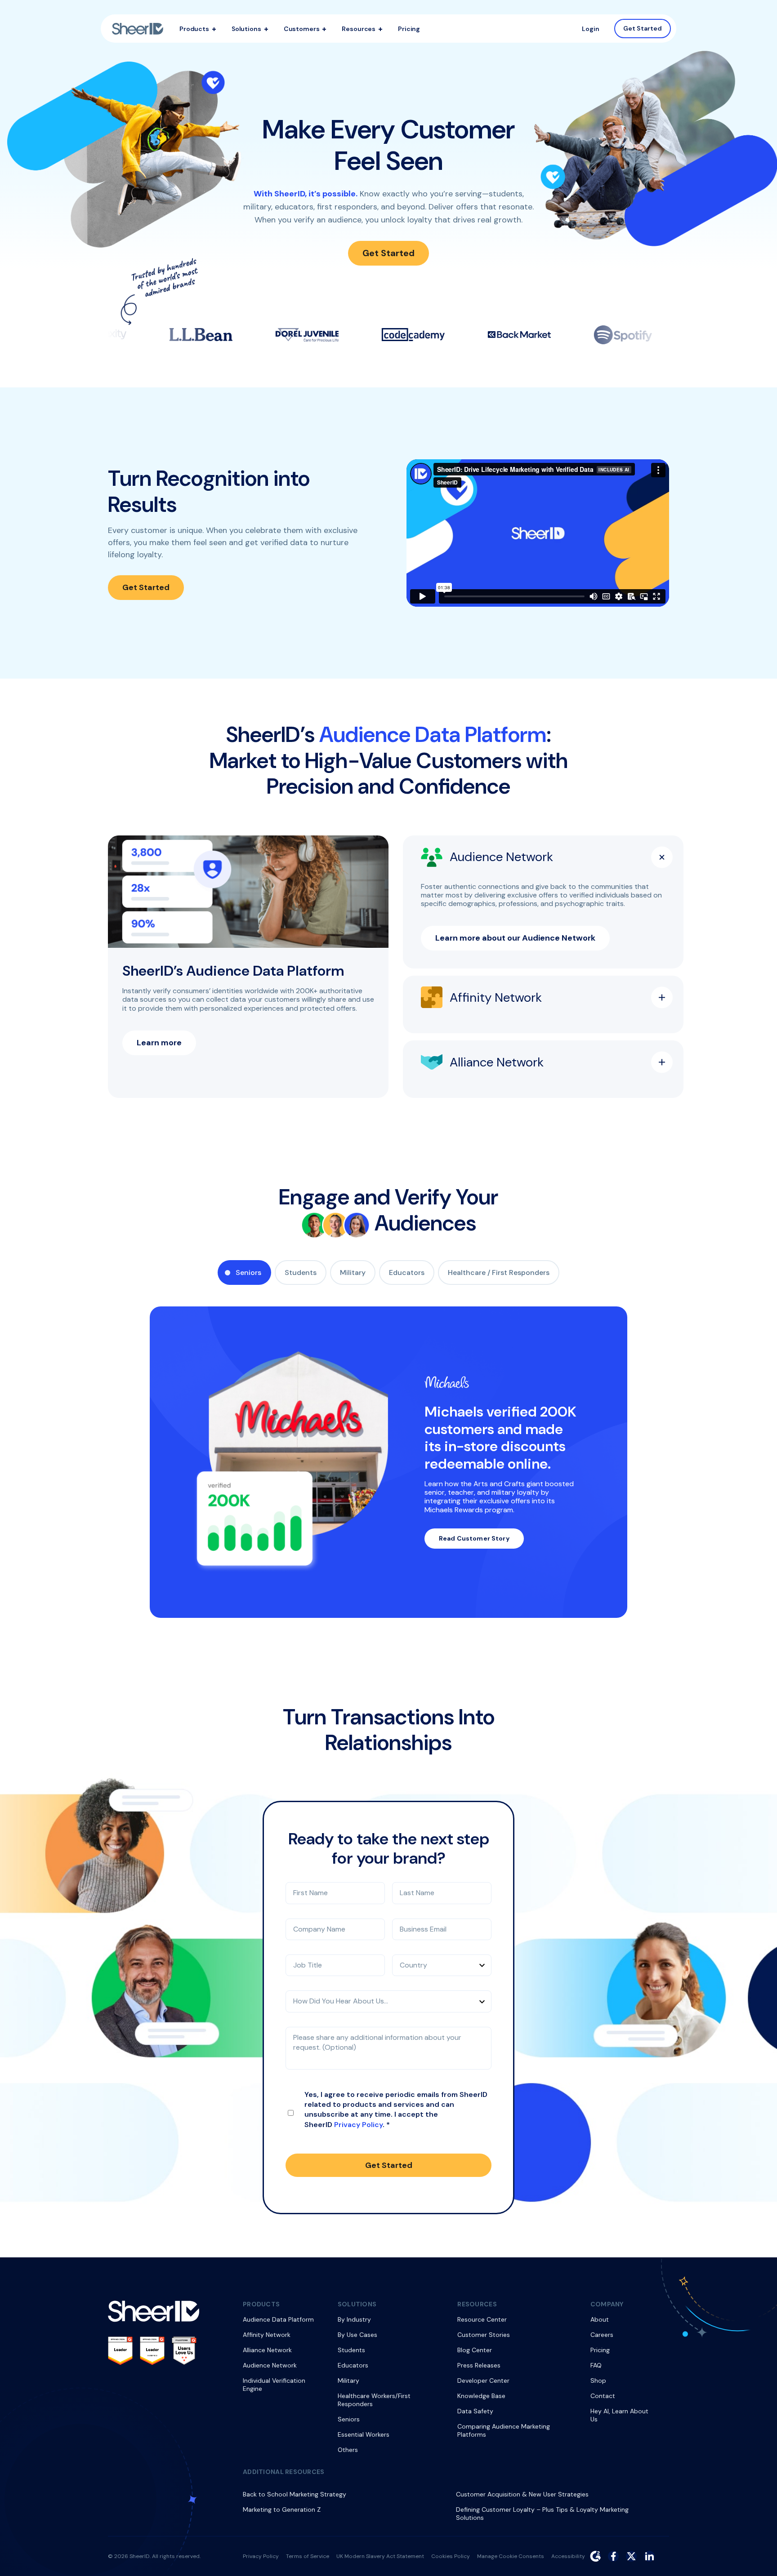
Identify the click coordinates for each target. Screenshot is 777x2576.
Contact (603, 2396)
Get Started (643, 28)
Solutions (246, 29)
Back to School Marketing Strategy (295, 2494)
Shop (598, 2381)
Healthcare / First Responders (499, 1272)
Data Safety (475, 2411)
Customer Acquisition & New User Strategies (522, 2494)
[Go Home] (138, 29)
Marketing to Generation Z (282, 2509)
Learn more (159, 1043)
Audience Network (270, 2365)
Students (301, 1272)
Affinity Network (267, 2335)
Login (591, 29)
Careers (602, 2335)
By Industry (354, 2319)
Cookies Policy (451, 2556)
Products (194, 29)
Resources (359, 29)
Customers (302, 29)
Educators (407, 1272)
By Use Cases (357, 2335)
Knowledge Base (481, 2396)
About (600, 2319)
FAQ (596, 2365)
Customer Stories (484, 2335)
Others (348, 2450)
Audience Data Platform (278, 2319)
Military (353, 1272)
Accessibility (568, 2556)
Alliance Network (267, 2350)
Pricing (409, 29)
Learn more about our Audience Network (515, 938)
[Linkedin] (649, 2556)
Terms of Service (308, 2556)
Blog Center (475, 2350)
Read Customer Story (474, 1538)
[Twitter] (631, 2556)
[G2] (595, 2556)
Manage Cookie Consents (511, 2556)
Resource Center (482, 2319)
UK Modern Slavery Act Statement (380, 2556)
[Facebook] (613, 2556)
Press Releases (479, 2365)
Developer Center (483, 2381)
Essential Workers (364, 2434)
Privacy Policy (358, 2125)
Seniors (248, 1272)
